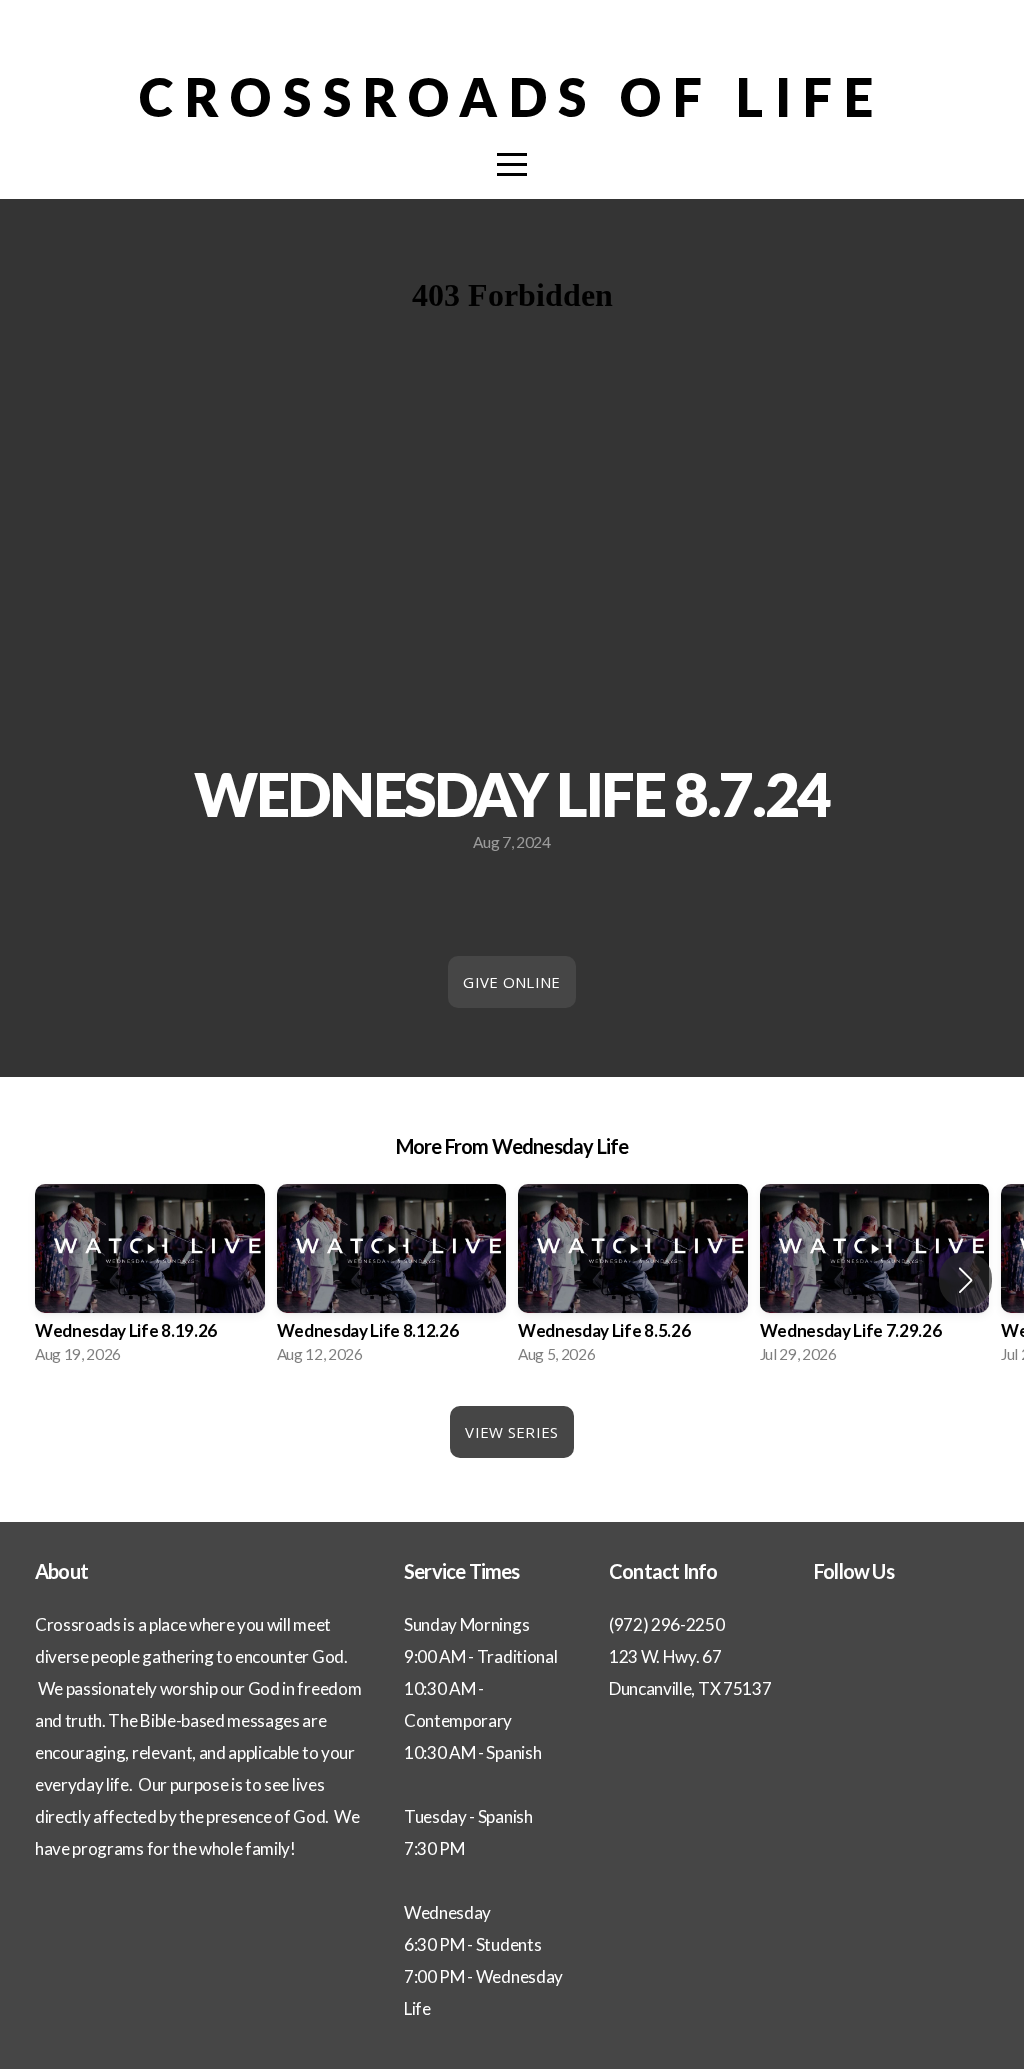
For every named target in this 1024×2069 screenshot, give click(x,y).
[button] (965, 1280)
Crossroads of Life (512, 97)
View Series (511, 1432)
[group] (150, 1280)
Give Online (511, 982)
